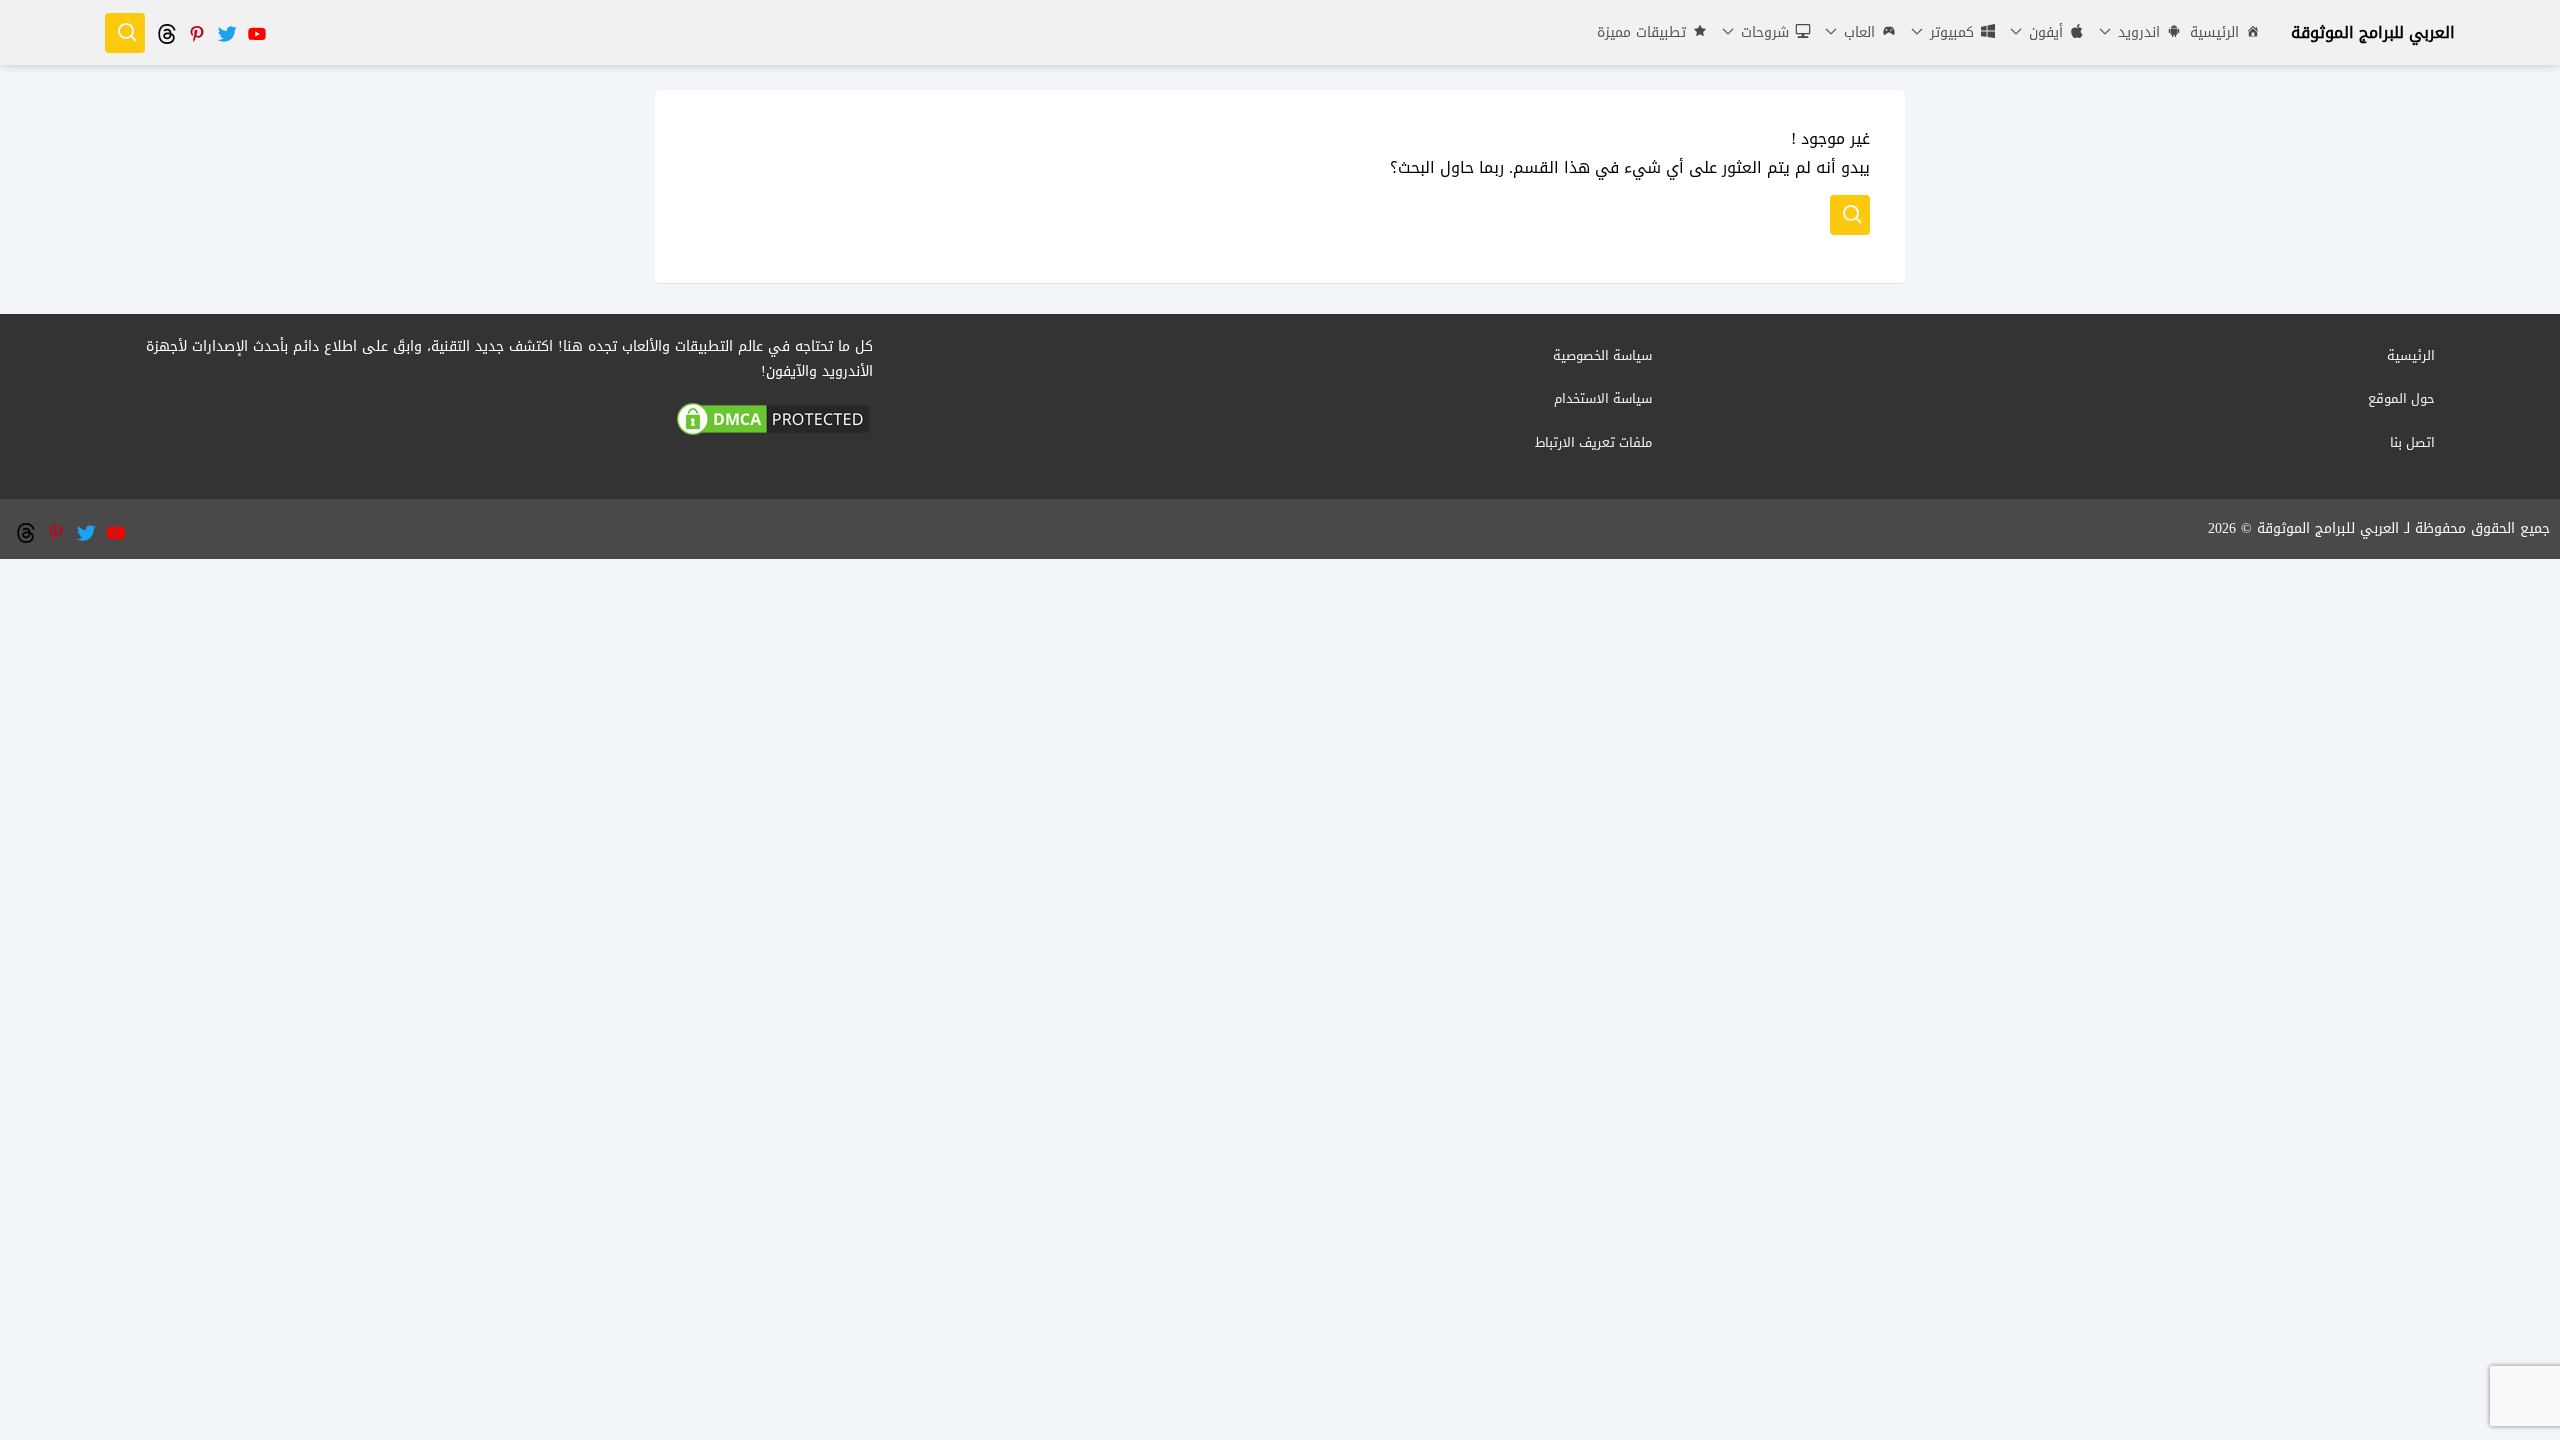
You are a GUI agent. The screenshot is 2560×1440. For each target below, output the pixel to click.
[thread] (166, 32)
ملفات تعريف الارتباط (1593, 442)
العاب (1857, 32)
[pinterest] (196, 32)
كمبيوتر (1949, 32)
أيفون (2043, 32)
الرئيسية (2214, 32)
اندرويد (2136, 32)
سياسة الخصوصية (1602, 355)
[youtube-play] (256, 32)
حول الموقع (2401, 398)
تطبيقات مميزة (1641, 32)
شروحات (1762, 32)
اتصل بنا (2412, 442)
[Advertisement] (1280, 699)
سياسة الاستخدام (1603, 398)
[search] (125, 33)
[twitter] (226, 32)
